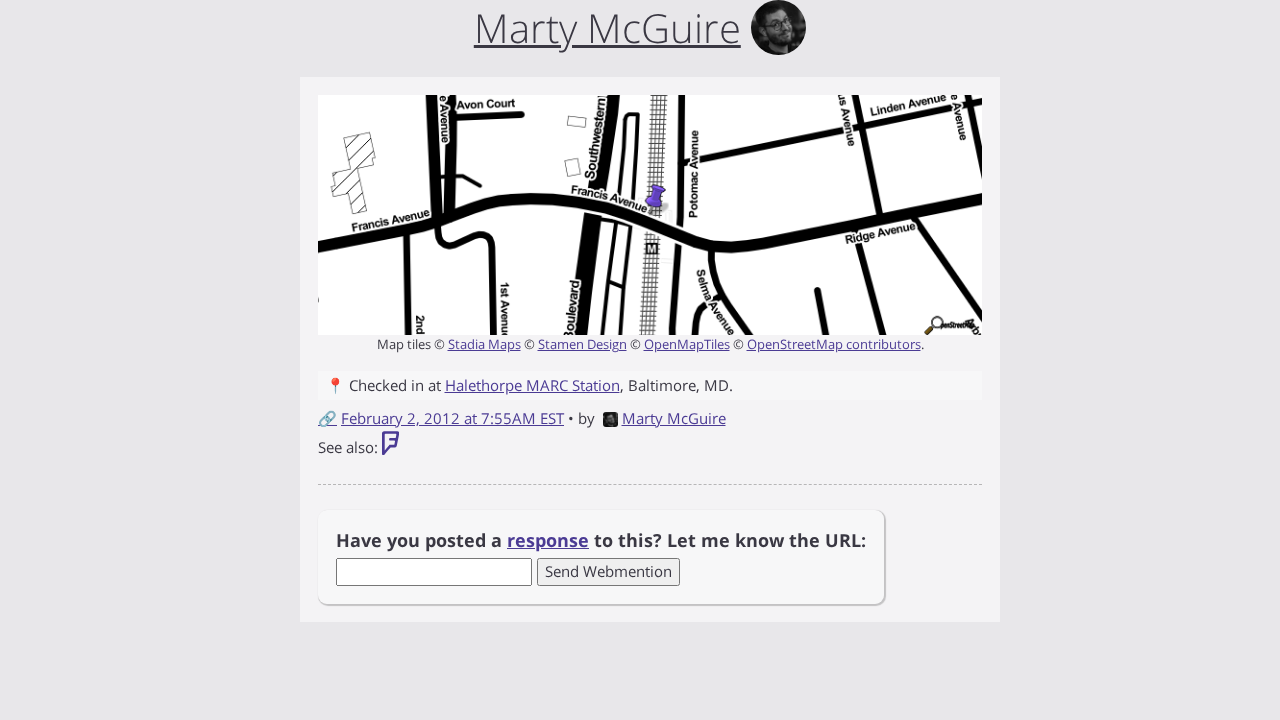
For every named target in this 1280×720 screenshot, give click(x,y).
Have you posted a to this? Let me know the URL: (601, 540)
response (548, 540)
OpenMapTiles (687, 344)
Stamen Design (582, 344)
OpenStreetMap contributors (834, 344)
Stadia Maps (484, 344)
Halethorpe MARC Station (532, 385)
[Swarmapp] (390, 447)
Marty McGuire (674, 418)
